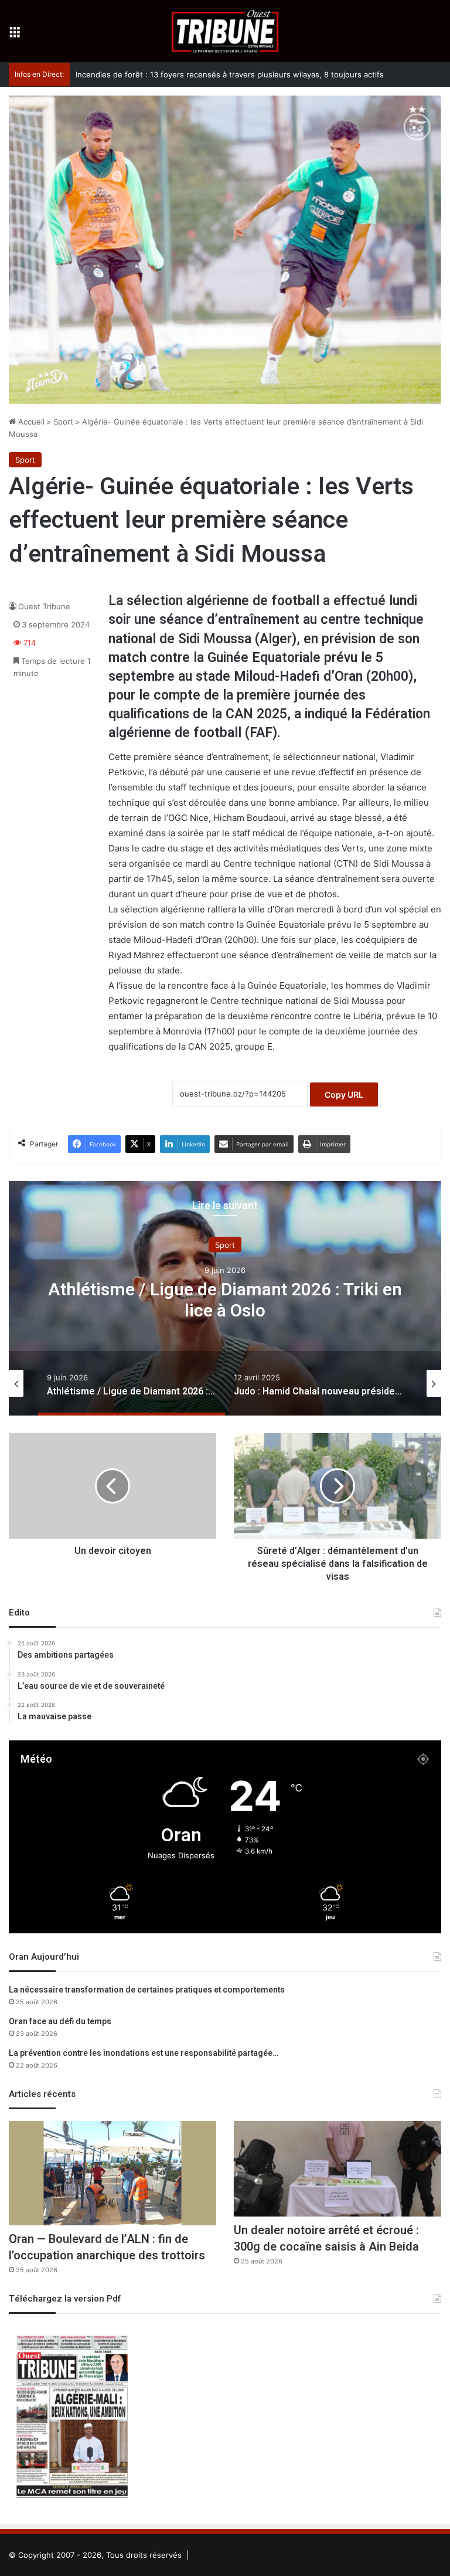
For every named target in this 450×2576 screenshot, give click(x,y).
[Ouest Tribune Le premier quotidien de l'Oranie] (225, 31)
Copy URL (344, 1094)
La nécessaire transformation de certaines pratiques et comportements (147, 1990)
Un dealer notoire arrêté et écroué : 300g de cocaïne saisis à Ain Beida (326, 2239)
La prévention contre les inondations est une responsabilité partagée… (144, 2053)
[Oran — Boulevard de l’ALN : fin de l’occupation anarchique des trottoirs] (112, 2173)
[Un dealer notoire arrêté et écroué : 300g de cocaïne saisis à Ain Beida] (337, 2168)
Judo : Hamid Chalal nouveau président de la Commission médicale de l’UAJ (225, 1300)
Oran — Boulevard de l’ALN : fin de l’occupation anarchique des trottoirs (107, 2247)
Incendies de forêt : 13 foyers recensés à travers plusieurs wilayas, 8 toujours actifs (218, 74)
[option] (225, 1298)
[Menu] (15, 35)
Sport (63, 422)
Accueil (30, 422)
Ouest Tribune (44, 606)
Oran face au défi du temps (60, 2022)
